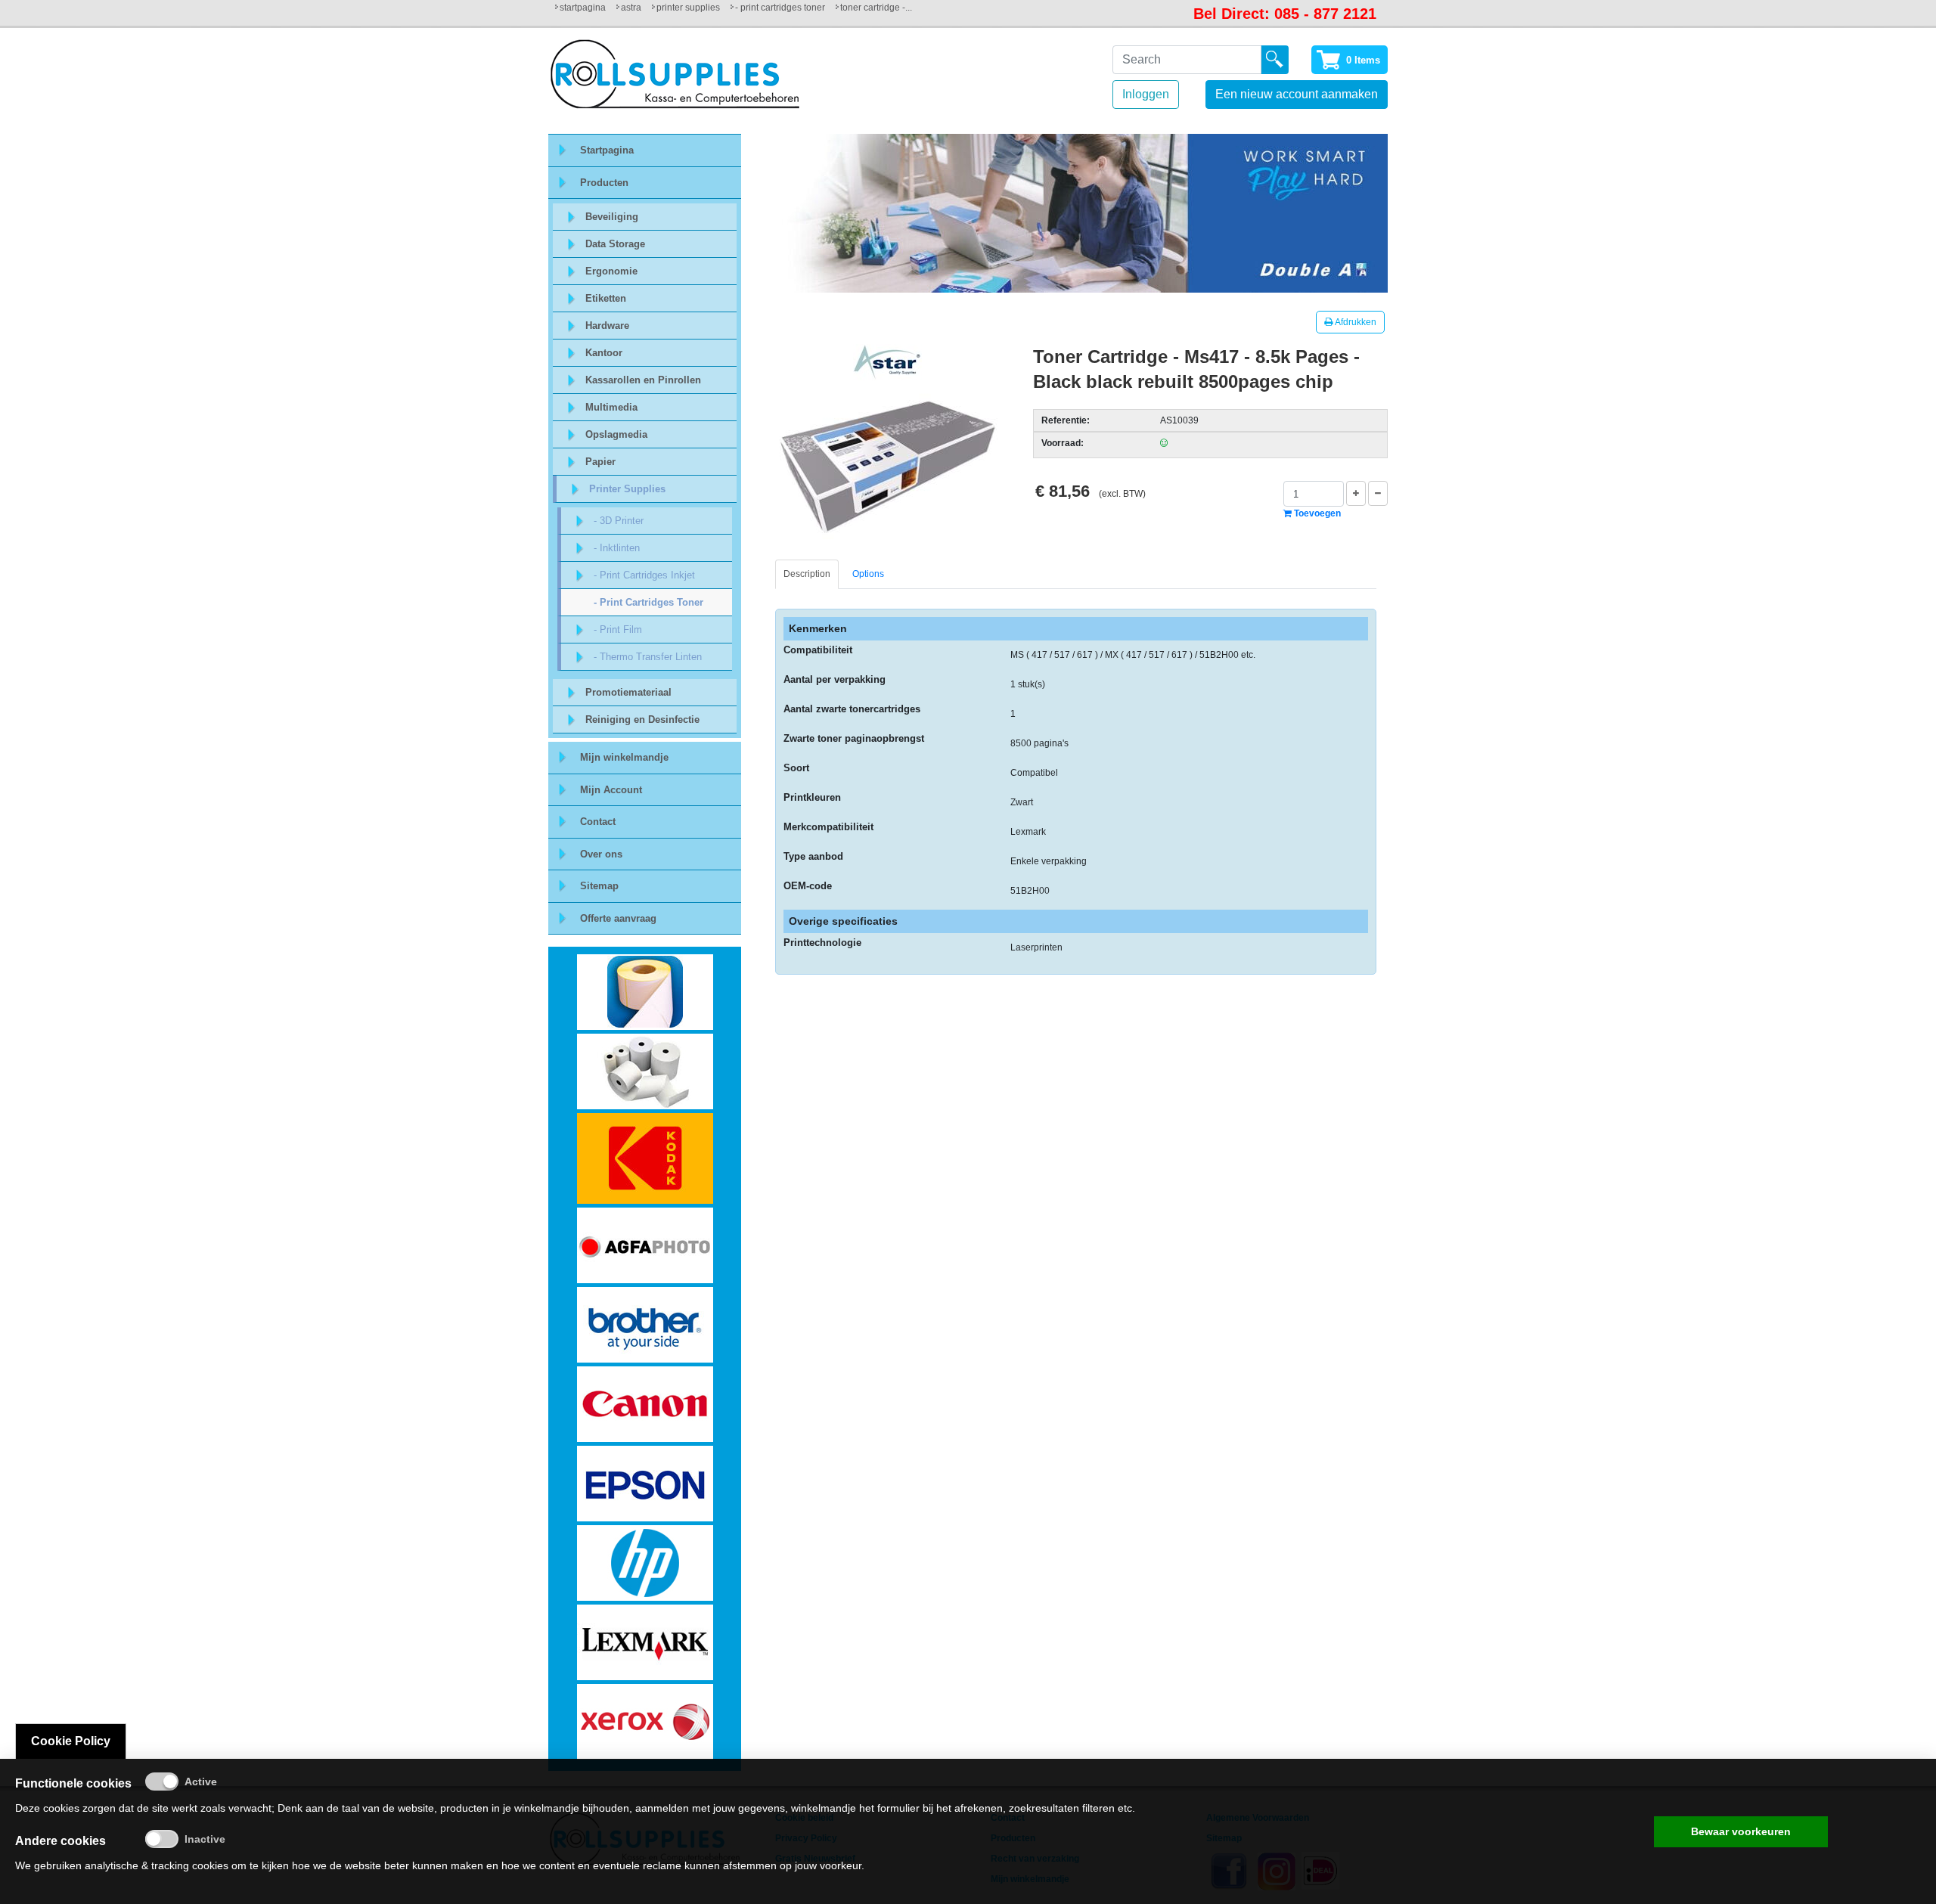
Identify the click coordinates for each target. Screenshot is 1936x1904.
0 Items (1363, 60)
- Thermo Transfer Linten (648, 657)
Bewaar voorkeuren (1741, 1831)
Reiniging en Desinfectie (642, 719)
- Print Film (618, 629)
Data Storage (615, 244)
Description (807, 574)
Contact (598, 822)
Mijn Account (611, 790)
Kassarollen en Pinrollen (643, 380)
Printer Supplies (688, 8)
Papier (600, 462)
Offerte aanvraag (618, 918)
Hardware (607, 326)
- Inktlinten (617, 548)
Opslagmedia (616, 434)
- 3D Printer (619, 521)
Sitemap (599, 886)
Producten (604, 183)
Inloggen (1146, 94)
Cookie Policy (71, 1741)
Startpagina (583, 8)
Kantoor (604, 353)
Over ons (601, 854)
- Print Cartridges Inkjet (644, 575)
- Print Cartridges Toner (780, 8)
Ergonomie (611, 271)
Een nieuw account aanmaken (1297, 94)
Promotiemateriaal (628, 692)
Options (868, 574)
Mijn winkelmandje (624, 757)
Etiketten (606, 298)
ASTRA (631, 8)
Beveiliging (612, 217)
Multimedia (611, 407)
